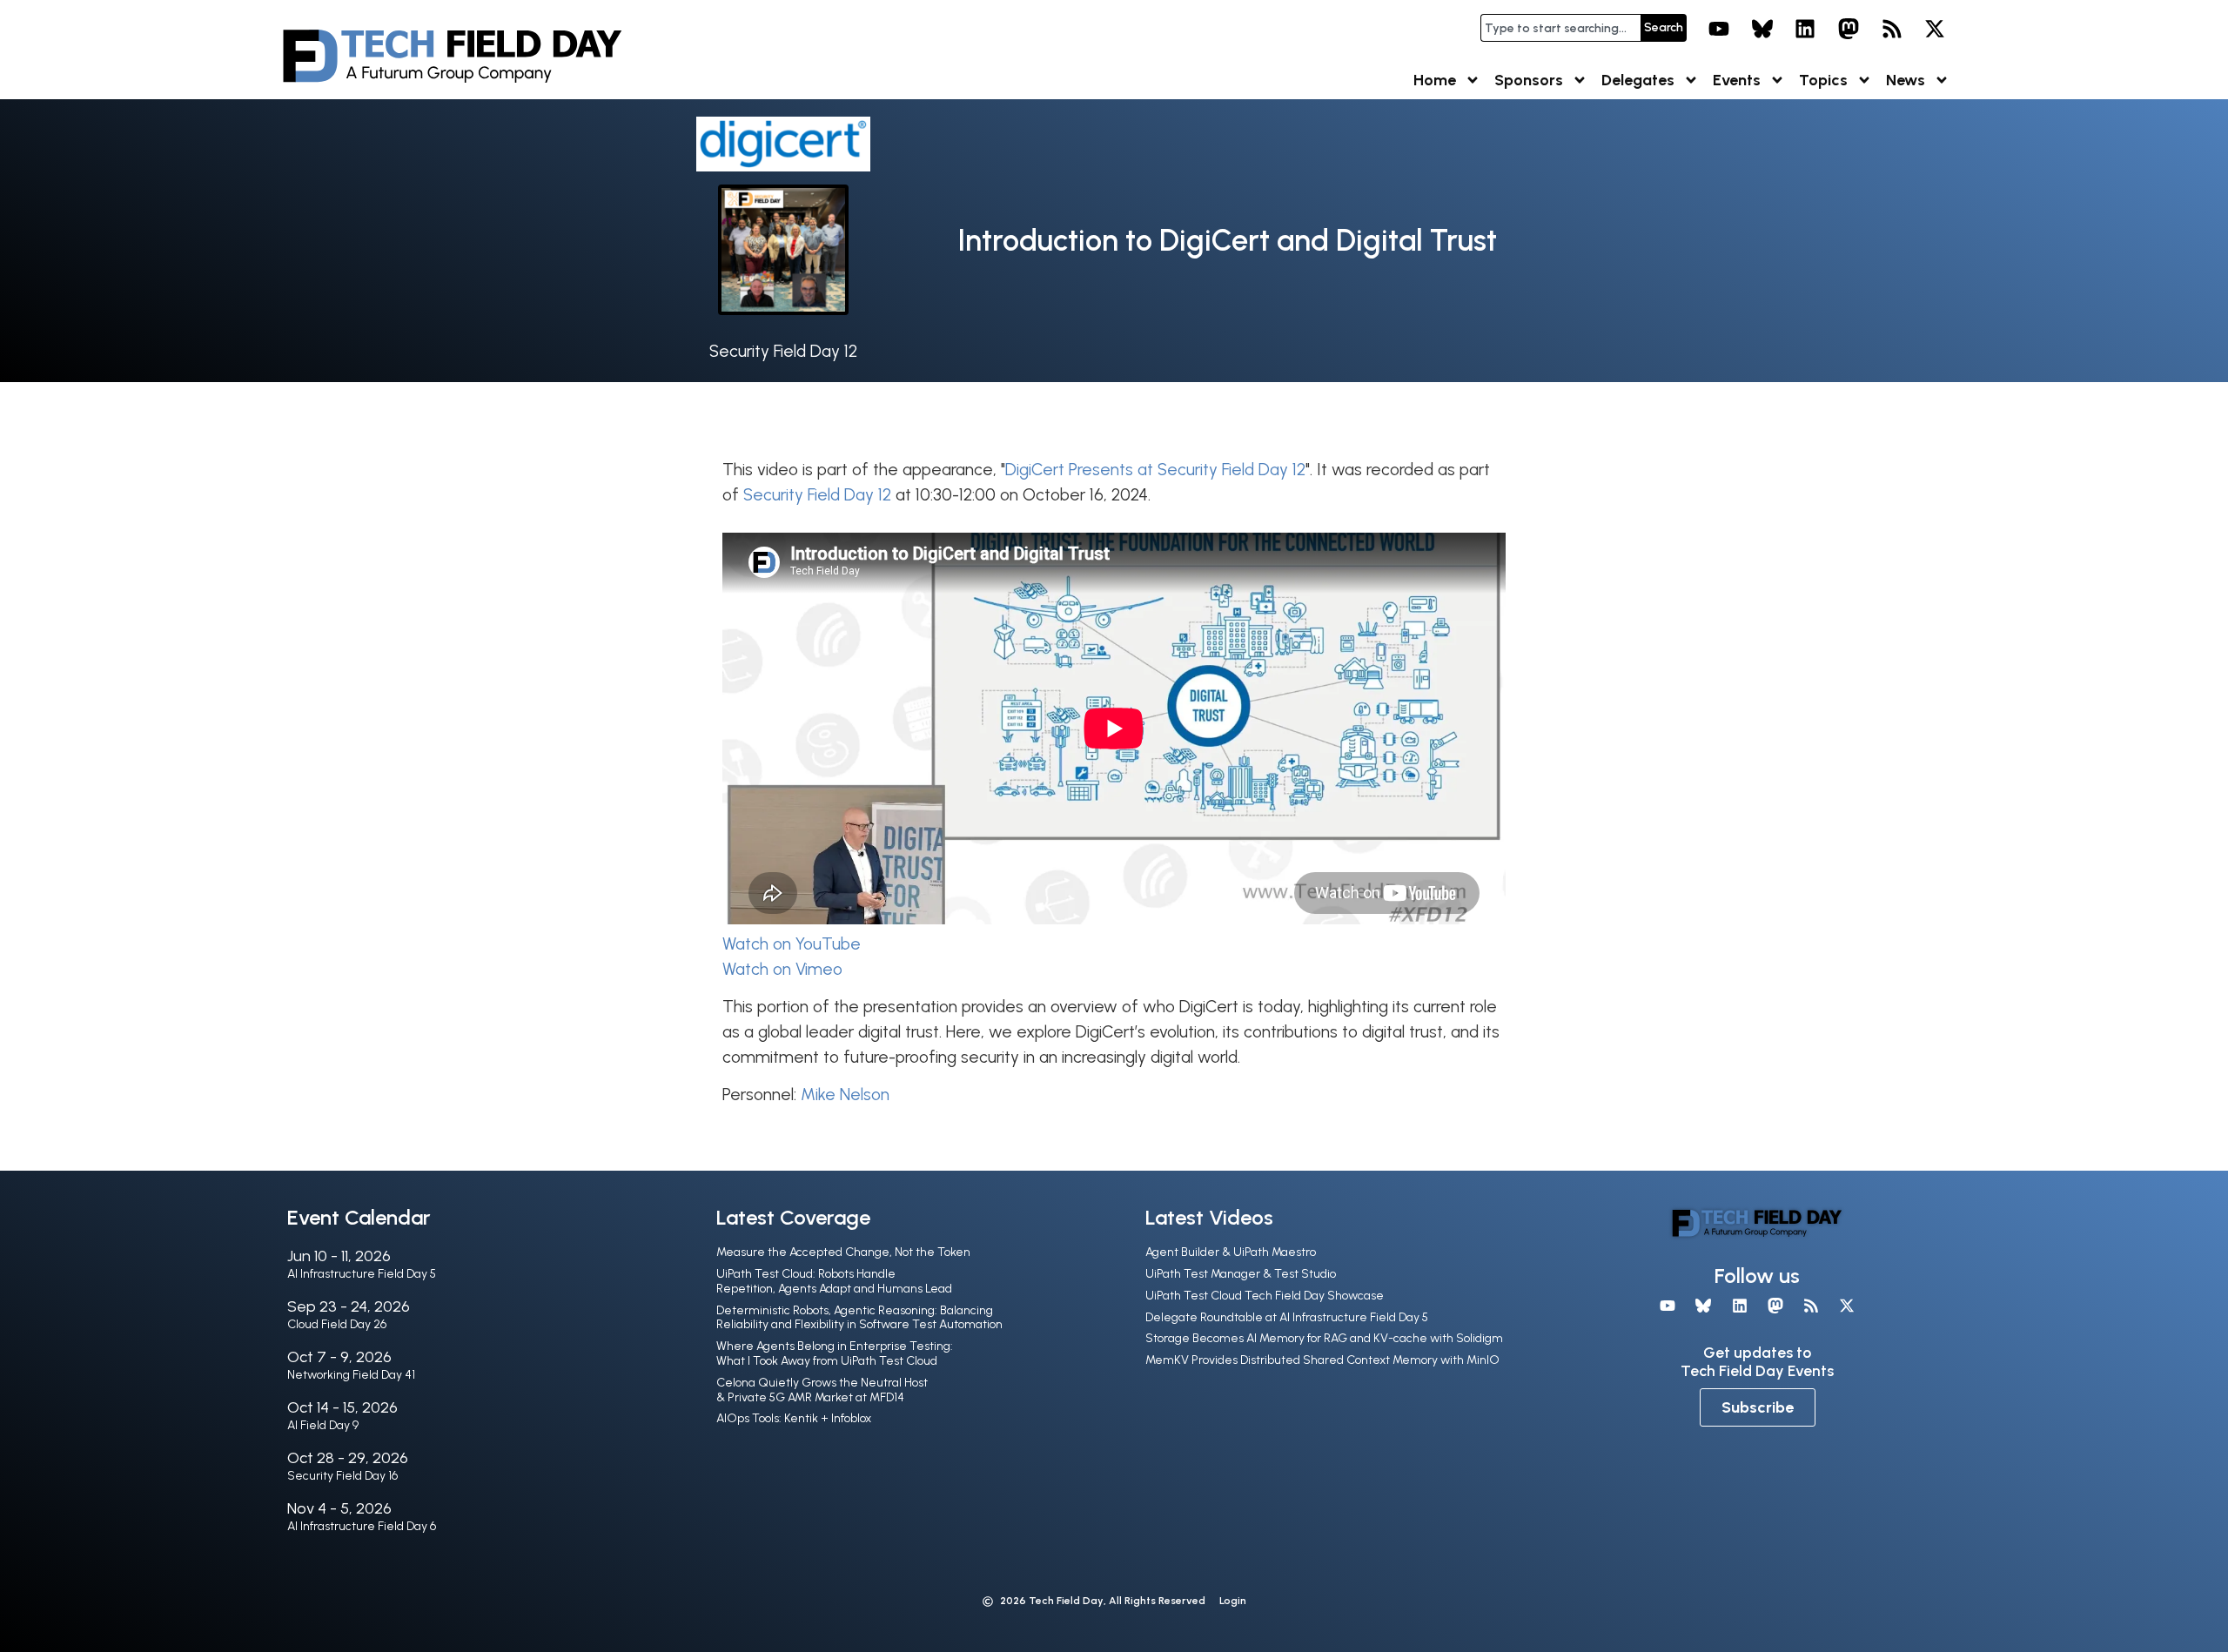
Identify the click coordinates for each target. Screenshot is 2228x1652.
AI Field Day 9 (323, 1425)
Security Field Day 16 (342, 1476)
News (1906, 80)
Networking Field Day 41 (351, 1375)
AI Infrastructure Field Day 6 (362, 1526)
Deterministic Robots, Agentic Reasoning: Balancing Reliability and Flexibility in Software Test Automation (859, 1318)
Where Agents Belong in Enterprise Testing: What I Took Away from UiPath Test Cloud (835, 1353)
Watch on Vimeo (782, 969)
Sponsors (1529, 80)
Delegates (1638, 80)
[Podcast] (1892, 29)
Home (1435, 80)
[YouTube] (1719, 29)
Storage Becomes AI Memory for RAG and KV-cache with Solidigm (1324, 1338)
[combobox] (1560, 28)
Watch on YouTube (792, 944)
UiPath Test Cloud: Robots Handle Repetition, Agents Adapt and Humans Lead (834, 1281)
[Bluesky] (1762, 29)
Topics (1823, 80)
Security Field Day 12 (783, 351)
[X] (1935, 29)
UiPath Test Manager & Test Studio (1241, 1274)
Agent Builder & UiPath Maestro (1231, 1252)
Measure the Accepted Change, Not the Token (843, 1252)
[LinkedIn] (1806, 29)
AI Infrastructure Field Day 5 (362, 1274)
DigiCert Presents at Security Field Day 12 (1155, 470)
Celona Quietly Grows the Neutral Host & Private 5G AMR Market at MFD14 (822, 1390)
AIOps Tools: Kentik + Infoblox (794, 1418)
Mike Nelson (845, 1095)
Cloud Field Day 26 (337, 1324)
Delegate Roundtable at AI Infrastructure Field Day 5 (1287, 1317)
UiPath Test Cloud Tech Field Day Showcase (1265, 1296)
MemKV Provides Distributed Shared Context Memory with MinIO (1322, 1360)
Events (1737, 80)
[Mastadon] (1849, 29)
